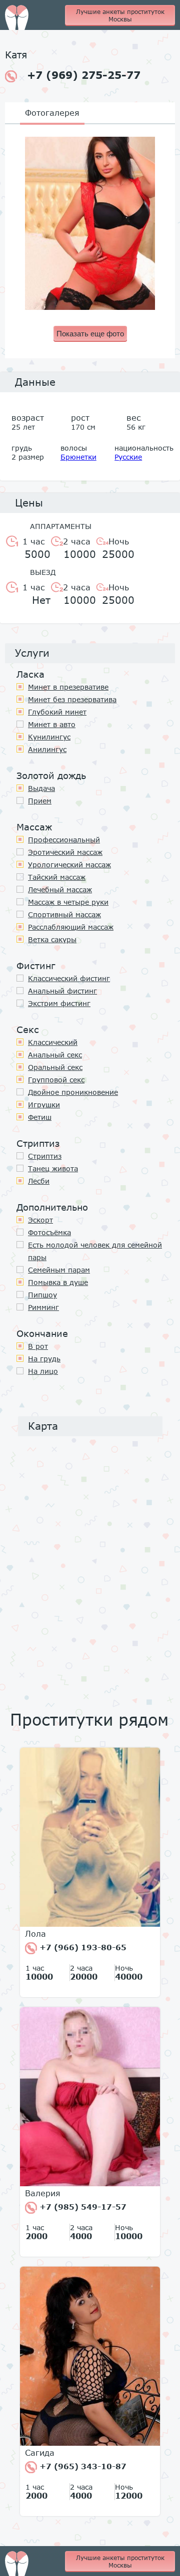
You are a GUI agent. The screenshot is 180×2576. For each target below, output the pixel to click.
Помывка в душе (58, 1282)
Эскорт (40, 1220)
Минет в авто (52, 724)
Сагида (40, 2453)
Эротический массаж (65, 852)
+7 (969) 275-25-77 (84, 75)
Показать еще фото (90, 334)
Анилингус (47, 749)
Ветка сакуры (52, 939)
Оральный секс (55, 1067)
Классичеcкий (53, 1042)
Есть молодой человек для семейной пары (95, 1251)
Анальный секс (55, 1055)
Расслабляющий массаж (71, 927)
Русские (128, 457)
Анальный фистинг (62, 991)
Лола (35, 1934)
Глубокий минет (57, 712)
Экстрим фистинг (59, 1003)
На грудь (44, 1359)
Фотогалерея (52, 113)
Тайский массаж (57, 877)
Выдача (41, 788)
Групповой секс (56, 1080)
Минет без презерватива (72, 699)
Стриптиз (45, 1156)
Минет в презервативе (68, 687)
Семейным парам (59, 1270)
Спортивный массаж (64, 914)
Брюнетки (78, 457)
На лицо (43, 1371)
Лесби (39, 1181)
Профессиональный (64, 840)
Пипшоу (42, 1295)
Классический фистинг (69, 978)
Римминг (43, 1307)
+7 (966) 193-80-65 (82, 1947)
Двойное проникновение (73, 1092)
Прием (40, 801)
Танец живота (53, 1168)
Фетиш (40, 1117)
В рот (38, 1346)
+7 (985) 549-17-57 (82, 2207)
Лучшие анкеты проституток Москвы (120, 15)
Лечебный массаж (60, 890)
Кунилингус (49, 737)
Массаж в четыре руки (68, 902)
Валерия (43, 2193)
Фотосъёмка (49, 1232)
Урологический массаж (69, 865)
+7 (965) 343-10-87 (82, 2466)
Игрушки (44, 1105)
